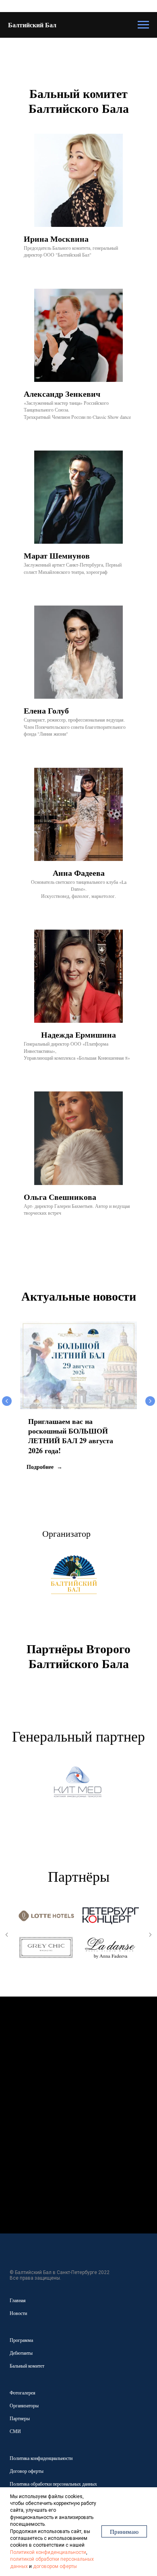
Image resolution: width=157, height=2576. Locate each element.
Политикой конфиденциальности (48, 2552)
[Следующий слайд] (150, 1401)
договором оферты (55, 2566)
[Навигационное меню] (143, 25)
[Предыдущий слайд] (7, 1401)
